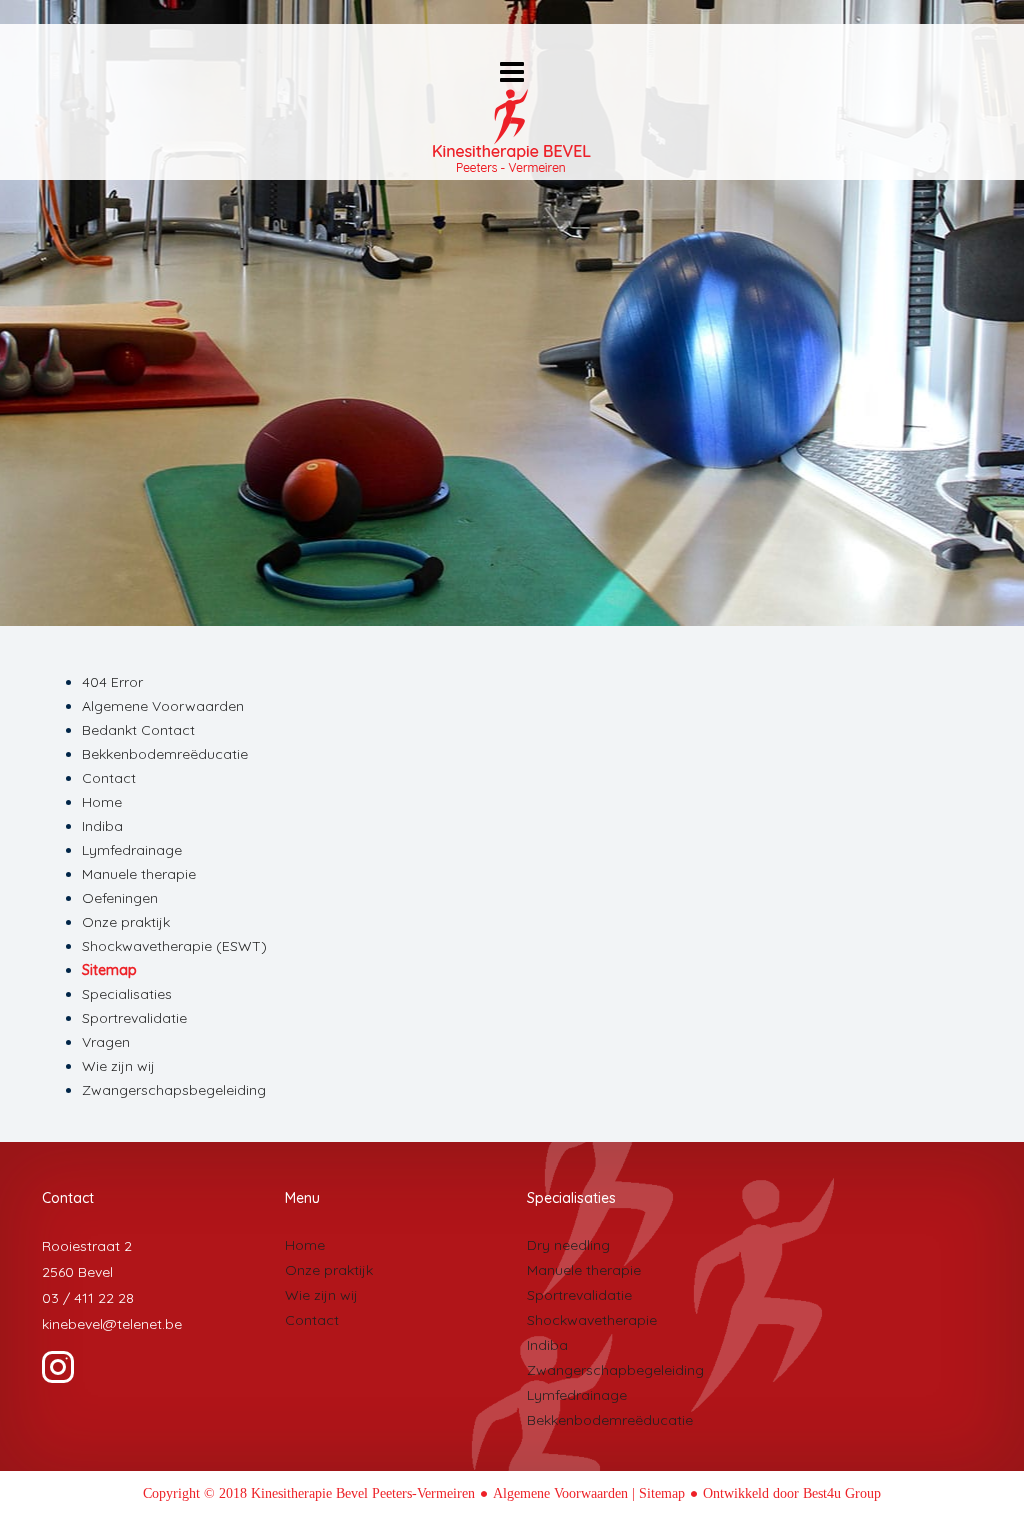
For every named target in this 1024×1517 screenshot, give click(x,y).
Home (102, 802)
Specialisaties (127, 994)
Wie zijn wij (118, 1066)
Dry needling (568, 1245)
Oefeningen (120, 898)
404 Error (112, 682)
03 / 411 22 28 (88, 1298)
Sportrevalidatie (134, 1018)
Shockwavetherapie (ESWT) (174, 946)
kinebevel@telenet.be (112, 1324)
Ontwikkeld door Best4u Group (792, 1493)
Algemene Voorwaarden (163, 706)
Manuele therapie (139, 874)
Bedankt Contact (138, 730)
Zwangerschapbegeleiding (615, 1370)
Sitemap (109, 970)
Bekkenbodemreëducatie (165, 754)
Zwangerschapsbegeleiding (174, 1090)
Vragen (106, 1042)
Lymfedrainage (132, 850)
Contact (109, 778)
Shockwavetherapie (592, 1320)
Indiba (102, 826)
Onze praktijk (126, 922)
